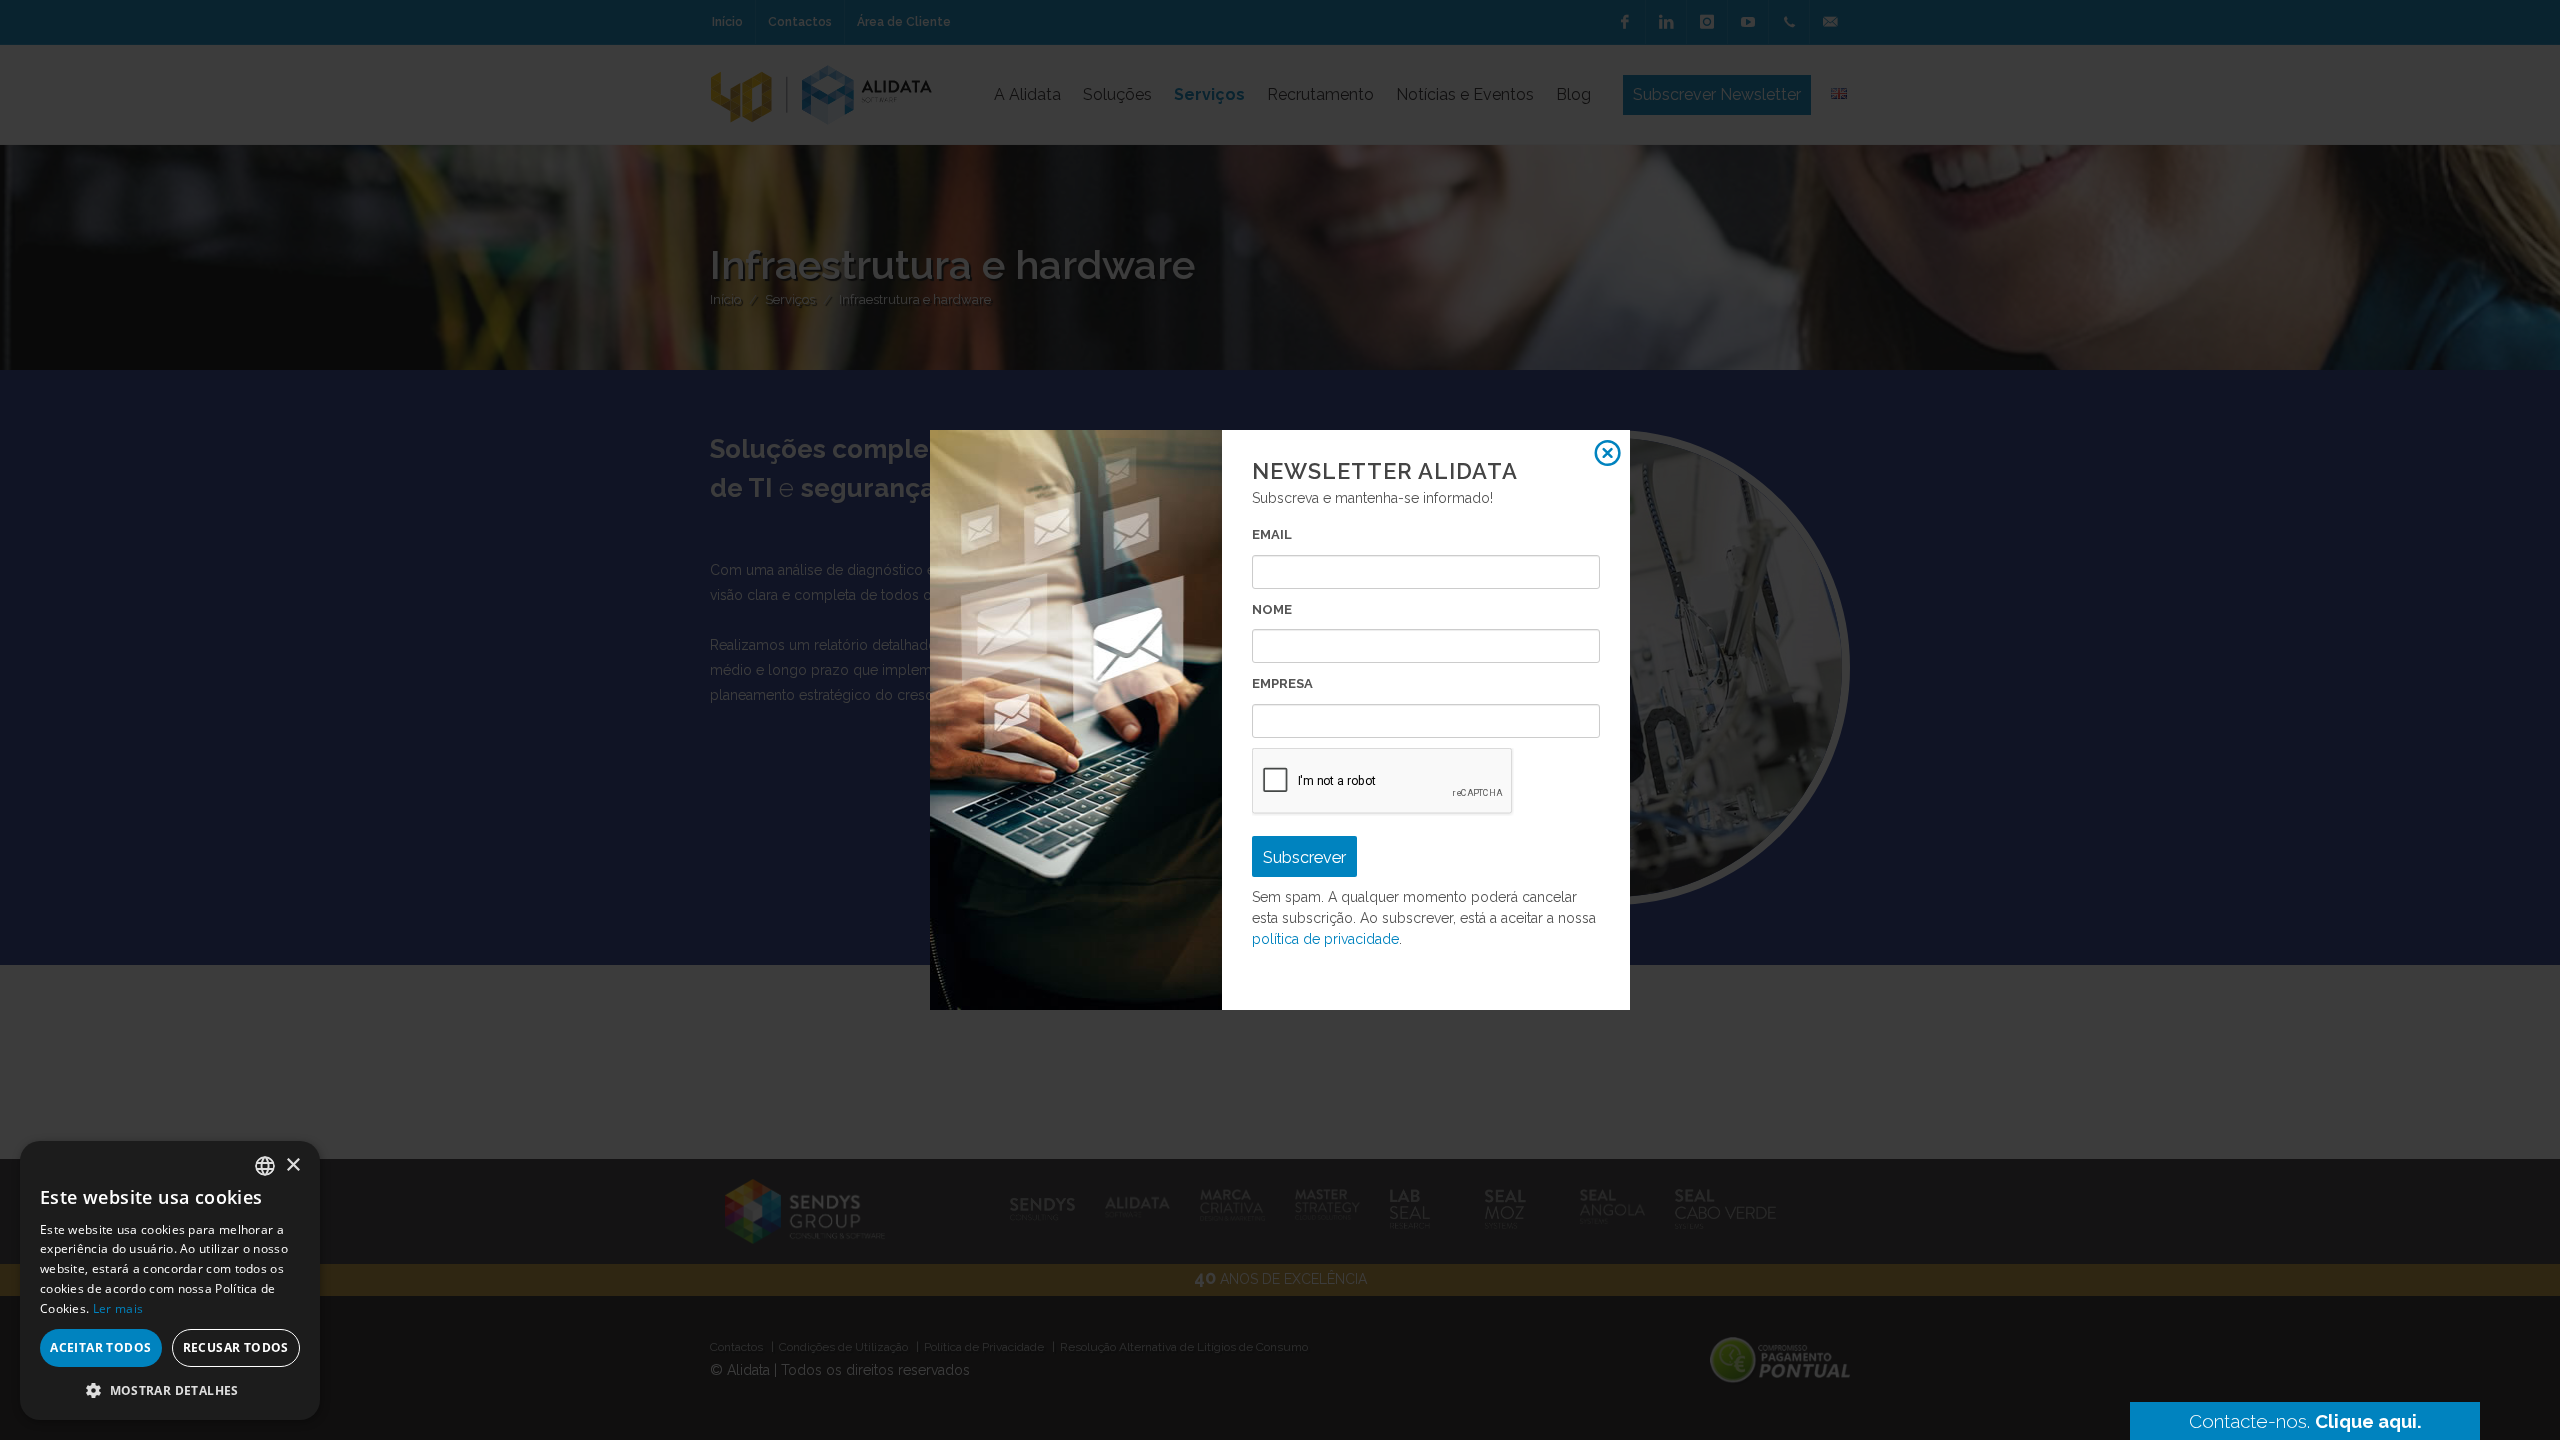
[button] (170, 1390)
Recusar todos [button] (236, 1347)
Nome (1272, 609)
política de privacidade (1325, 939)
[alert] (170, 1280)
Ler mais (118, 1308)
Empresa (1282, 683)
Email (1272, 534)
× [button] (292, 1165)
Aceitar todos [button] (100, 1347)
